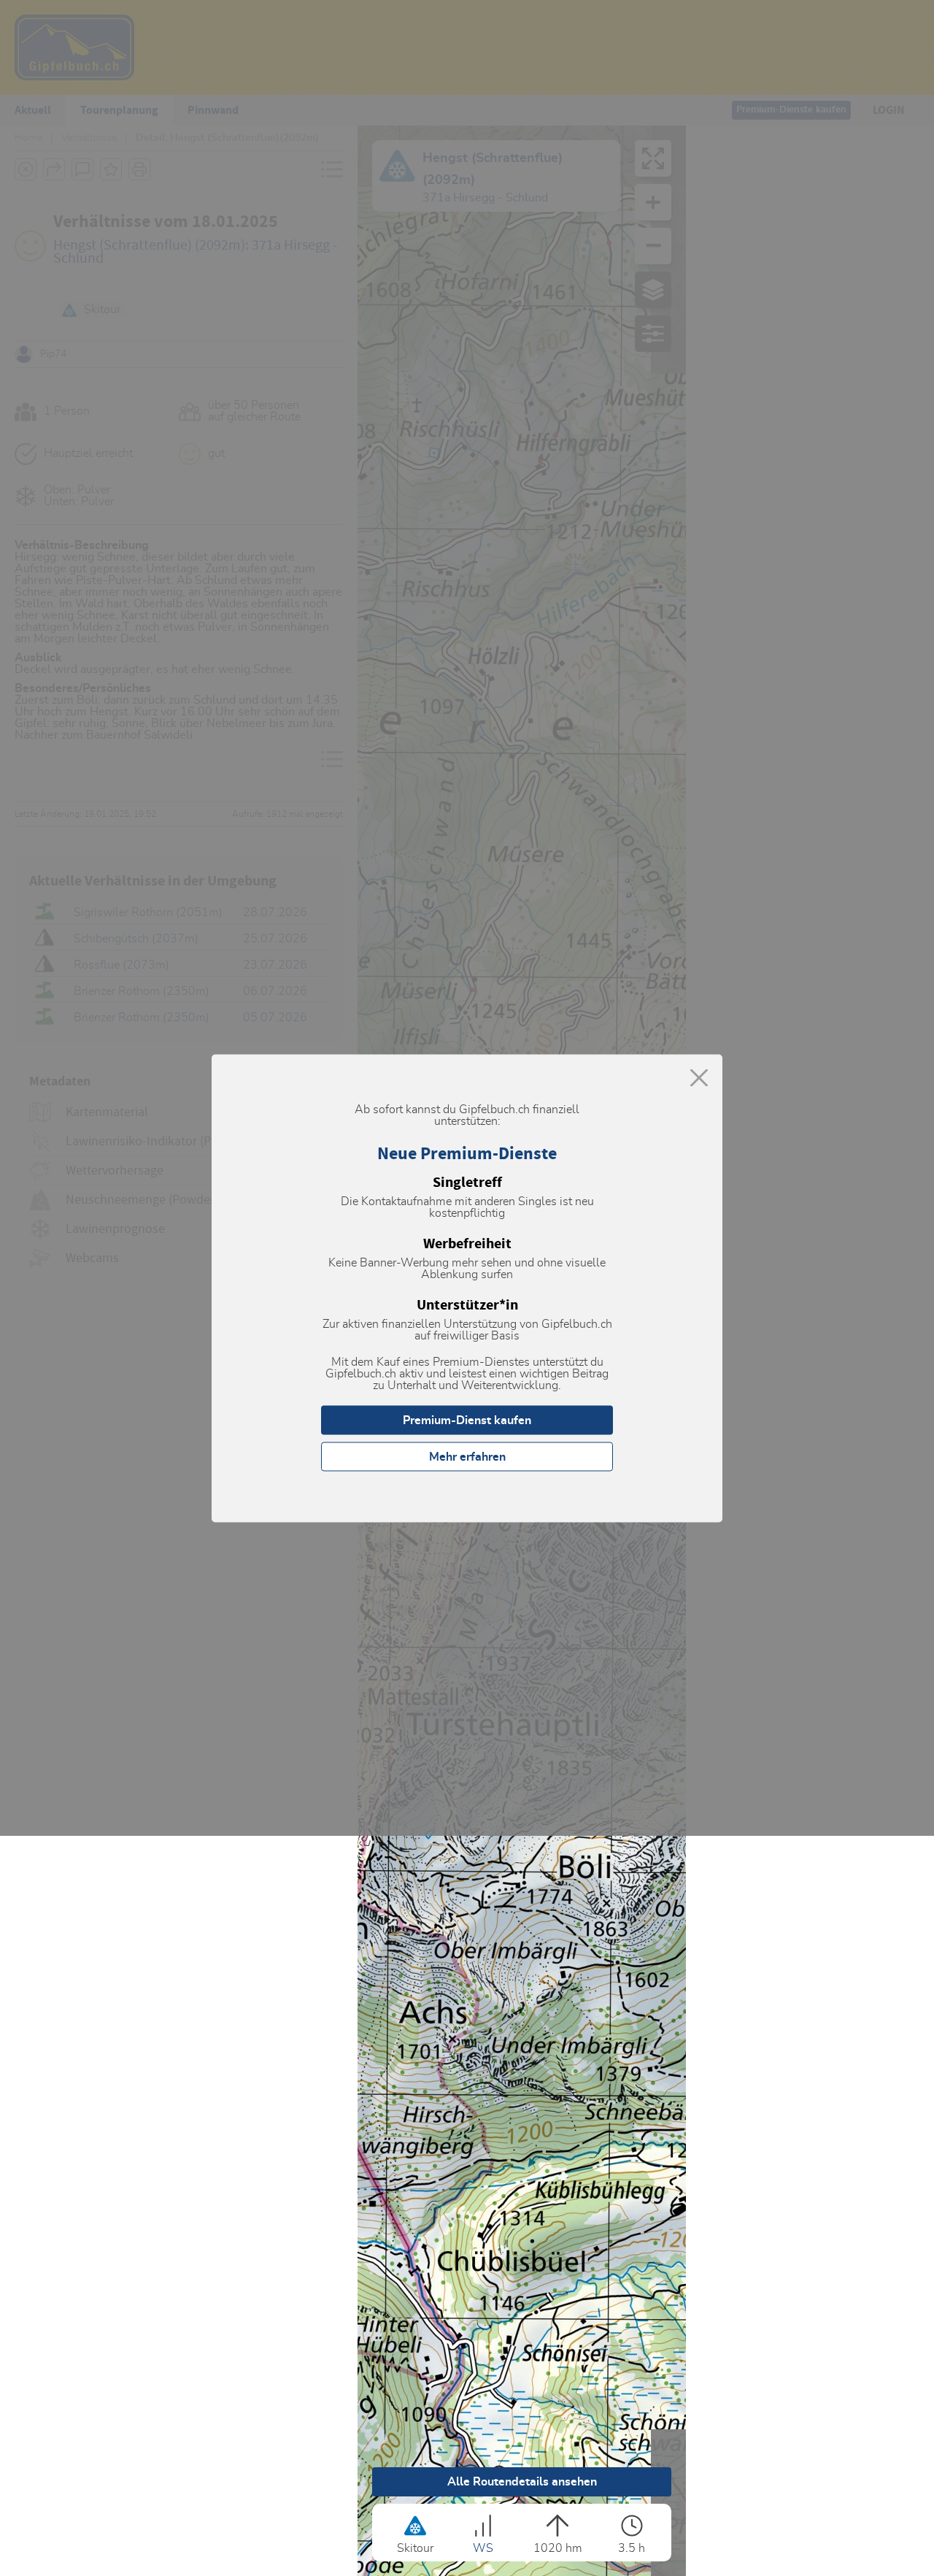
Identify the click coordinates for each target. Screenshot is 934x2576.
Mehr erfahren (467, 1456)
